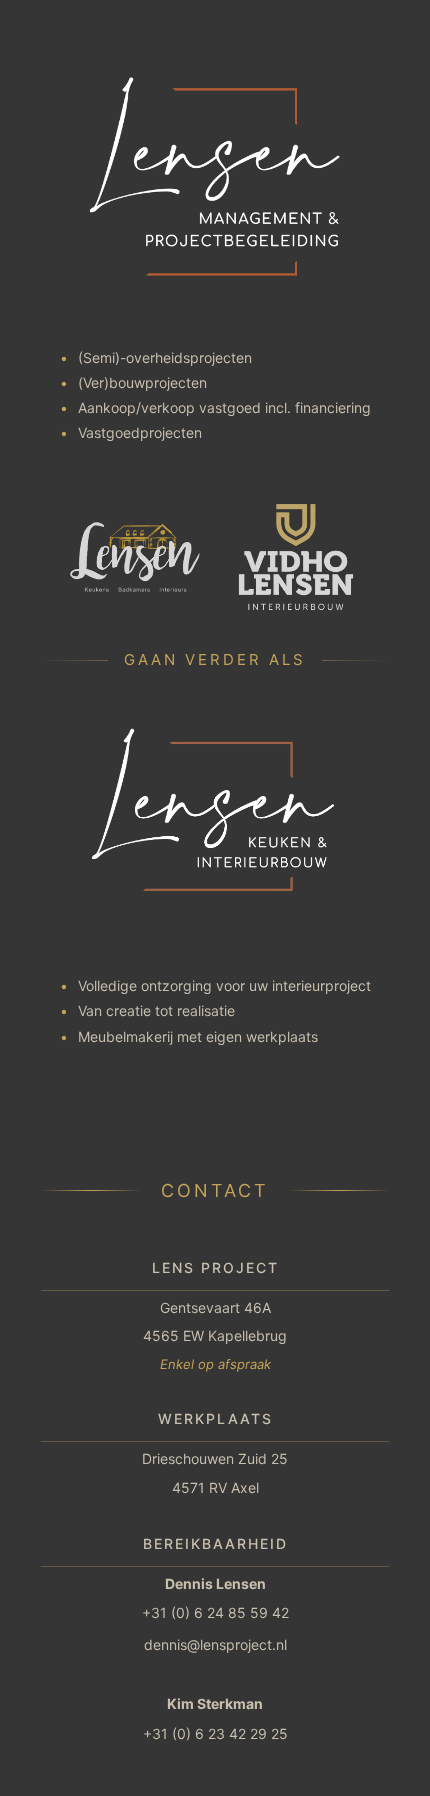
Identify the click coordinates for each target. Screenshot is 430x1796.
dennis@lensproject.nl (215, 1644)
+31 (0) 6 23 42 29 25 (215, 1733)
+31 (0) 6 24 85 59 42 (215, 1612)
